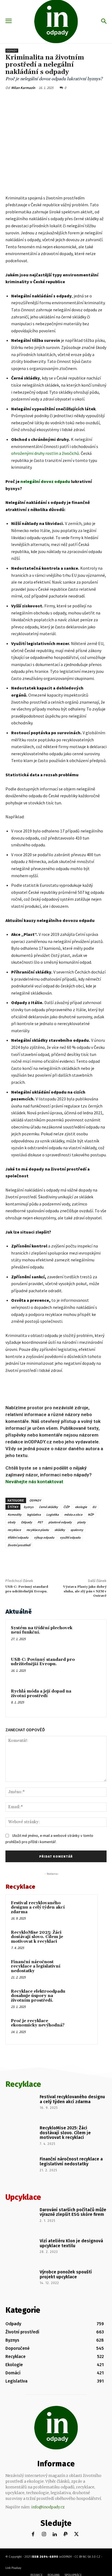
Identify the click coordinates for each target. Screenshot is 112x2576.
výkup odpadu (44, 1537)
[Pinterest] (53, 100)
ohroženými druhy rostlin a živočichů (45, 453)
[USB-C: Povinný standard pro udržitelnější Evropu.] (89, 1668)
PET (40, 1522)
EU (94, 1507)
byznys (29, 1507)
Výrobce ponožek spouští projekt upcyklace (66, 2356)
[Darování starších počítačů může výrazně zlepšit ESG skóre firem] (21, 2301)
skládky (60, 1530)
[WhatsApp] (66, 100)
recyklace (14, 1530)
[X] (41, 100)
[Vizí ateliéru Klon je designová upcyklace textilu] (21, 2332)
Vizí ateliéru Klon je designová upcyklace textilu (71, 2325)
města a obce (73, 1514)
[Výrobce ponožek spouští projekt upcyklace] (21, 2363)
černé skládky (48, 1507)
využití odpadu (70, 1537)
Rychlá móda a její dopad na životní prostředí (41, 1694)
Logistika (52, 1514)
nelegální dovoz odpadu (45, 481)
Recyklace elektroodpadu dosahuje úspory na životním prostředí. (38, 2077)
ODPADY (35, 1500)
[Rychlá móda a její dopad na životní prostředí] (89, 1700)
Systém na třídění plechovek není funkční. (42, 1630)
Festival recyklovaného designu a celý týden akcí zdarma (38, 1989)
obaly (12, 1522)
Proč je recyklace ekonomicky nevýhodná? (38, 2105)
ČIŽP (66, 1507)
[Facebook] (28, 100)
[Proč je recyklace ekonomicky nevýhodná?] (82, 2110)
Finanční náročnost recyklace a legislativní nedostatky (36, 2048)
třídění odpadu (18, 1537)
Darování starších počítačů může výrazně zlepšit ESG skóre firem (73, 2294)
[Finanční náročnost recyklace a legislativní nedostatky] (82, 2051)
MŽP (91, 1514)
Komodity (15, 1514)
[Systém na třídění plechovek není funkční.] (89, 1637)
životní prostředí (19, 1545)
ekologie (81, 1507)
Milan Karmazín (23, 88)
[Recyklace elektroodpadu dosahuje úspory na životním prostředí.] (82, 2080)
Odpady (12, 51)
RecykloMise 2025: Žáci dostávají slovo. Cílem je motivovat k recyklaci (37, 2019)
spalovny (77, 1530)
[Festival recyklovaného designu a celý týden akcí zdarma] (82, 1992)
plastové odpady (60, 1522)
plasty (81, 1522)
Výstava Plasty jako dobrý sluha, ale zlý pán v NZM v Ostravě (85, 1591)
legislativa (34, 1514)
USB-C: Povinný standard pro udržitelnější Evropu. (27, 1589)
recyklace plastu (38, 1530)
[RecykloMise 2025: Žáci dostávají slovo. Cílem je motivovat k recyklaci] (82, 2022)
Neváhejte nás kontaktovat (34, 1482)
